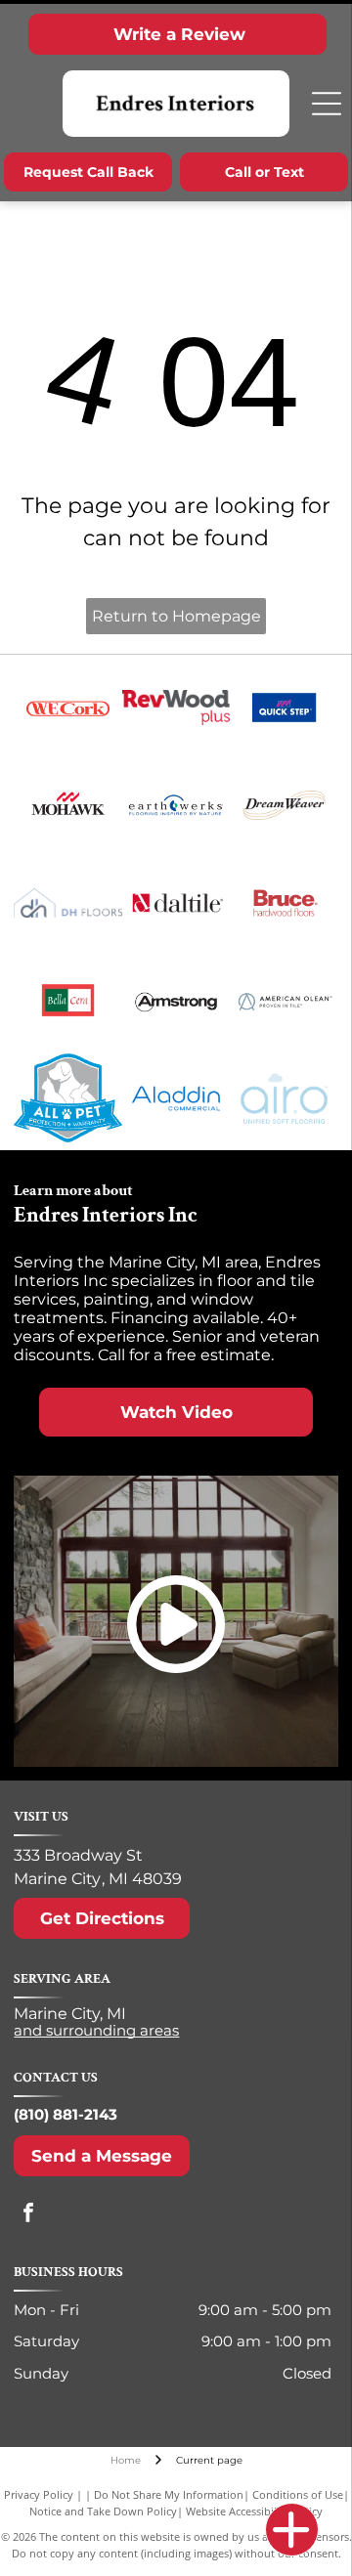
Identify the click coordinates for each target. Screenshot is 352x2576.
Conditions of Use (298, 2494)
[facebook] (28, 2215)
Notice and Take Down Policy (103, 2511)
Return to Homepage (176, 616)
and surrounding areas (96, 2030)
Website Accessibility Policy (254, 2511)
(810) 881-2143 (66, 2114)
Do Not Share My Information (169, 2494)
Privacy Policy (39, 2494)
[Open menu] (327, 104)
